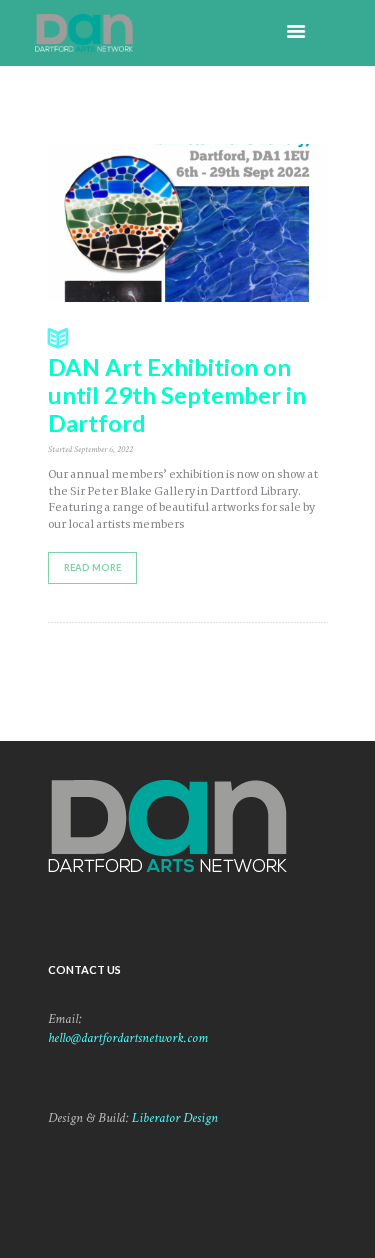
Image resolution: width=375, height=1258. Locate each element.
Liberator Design (175, 1118)
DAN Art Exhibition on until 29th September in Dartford (177, 395)
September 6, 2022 (103, 449)
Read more (92, 567)
